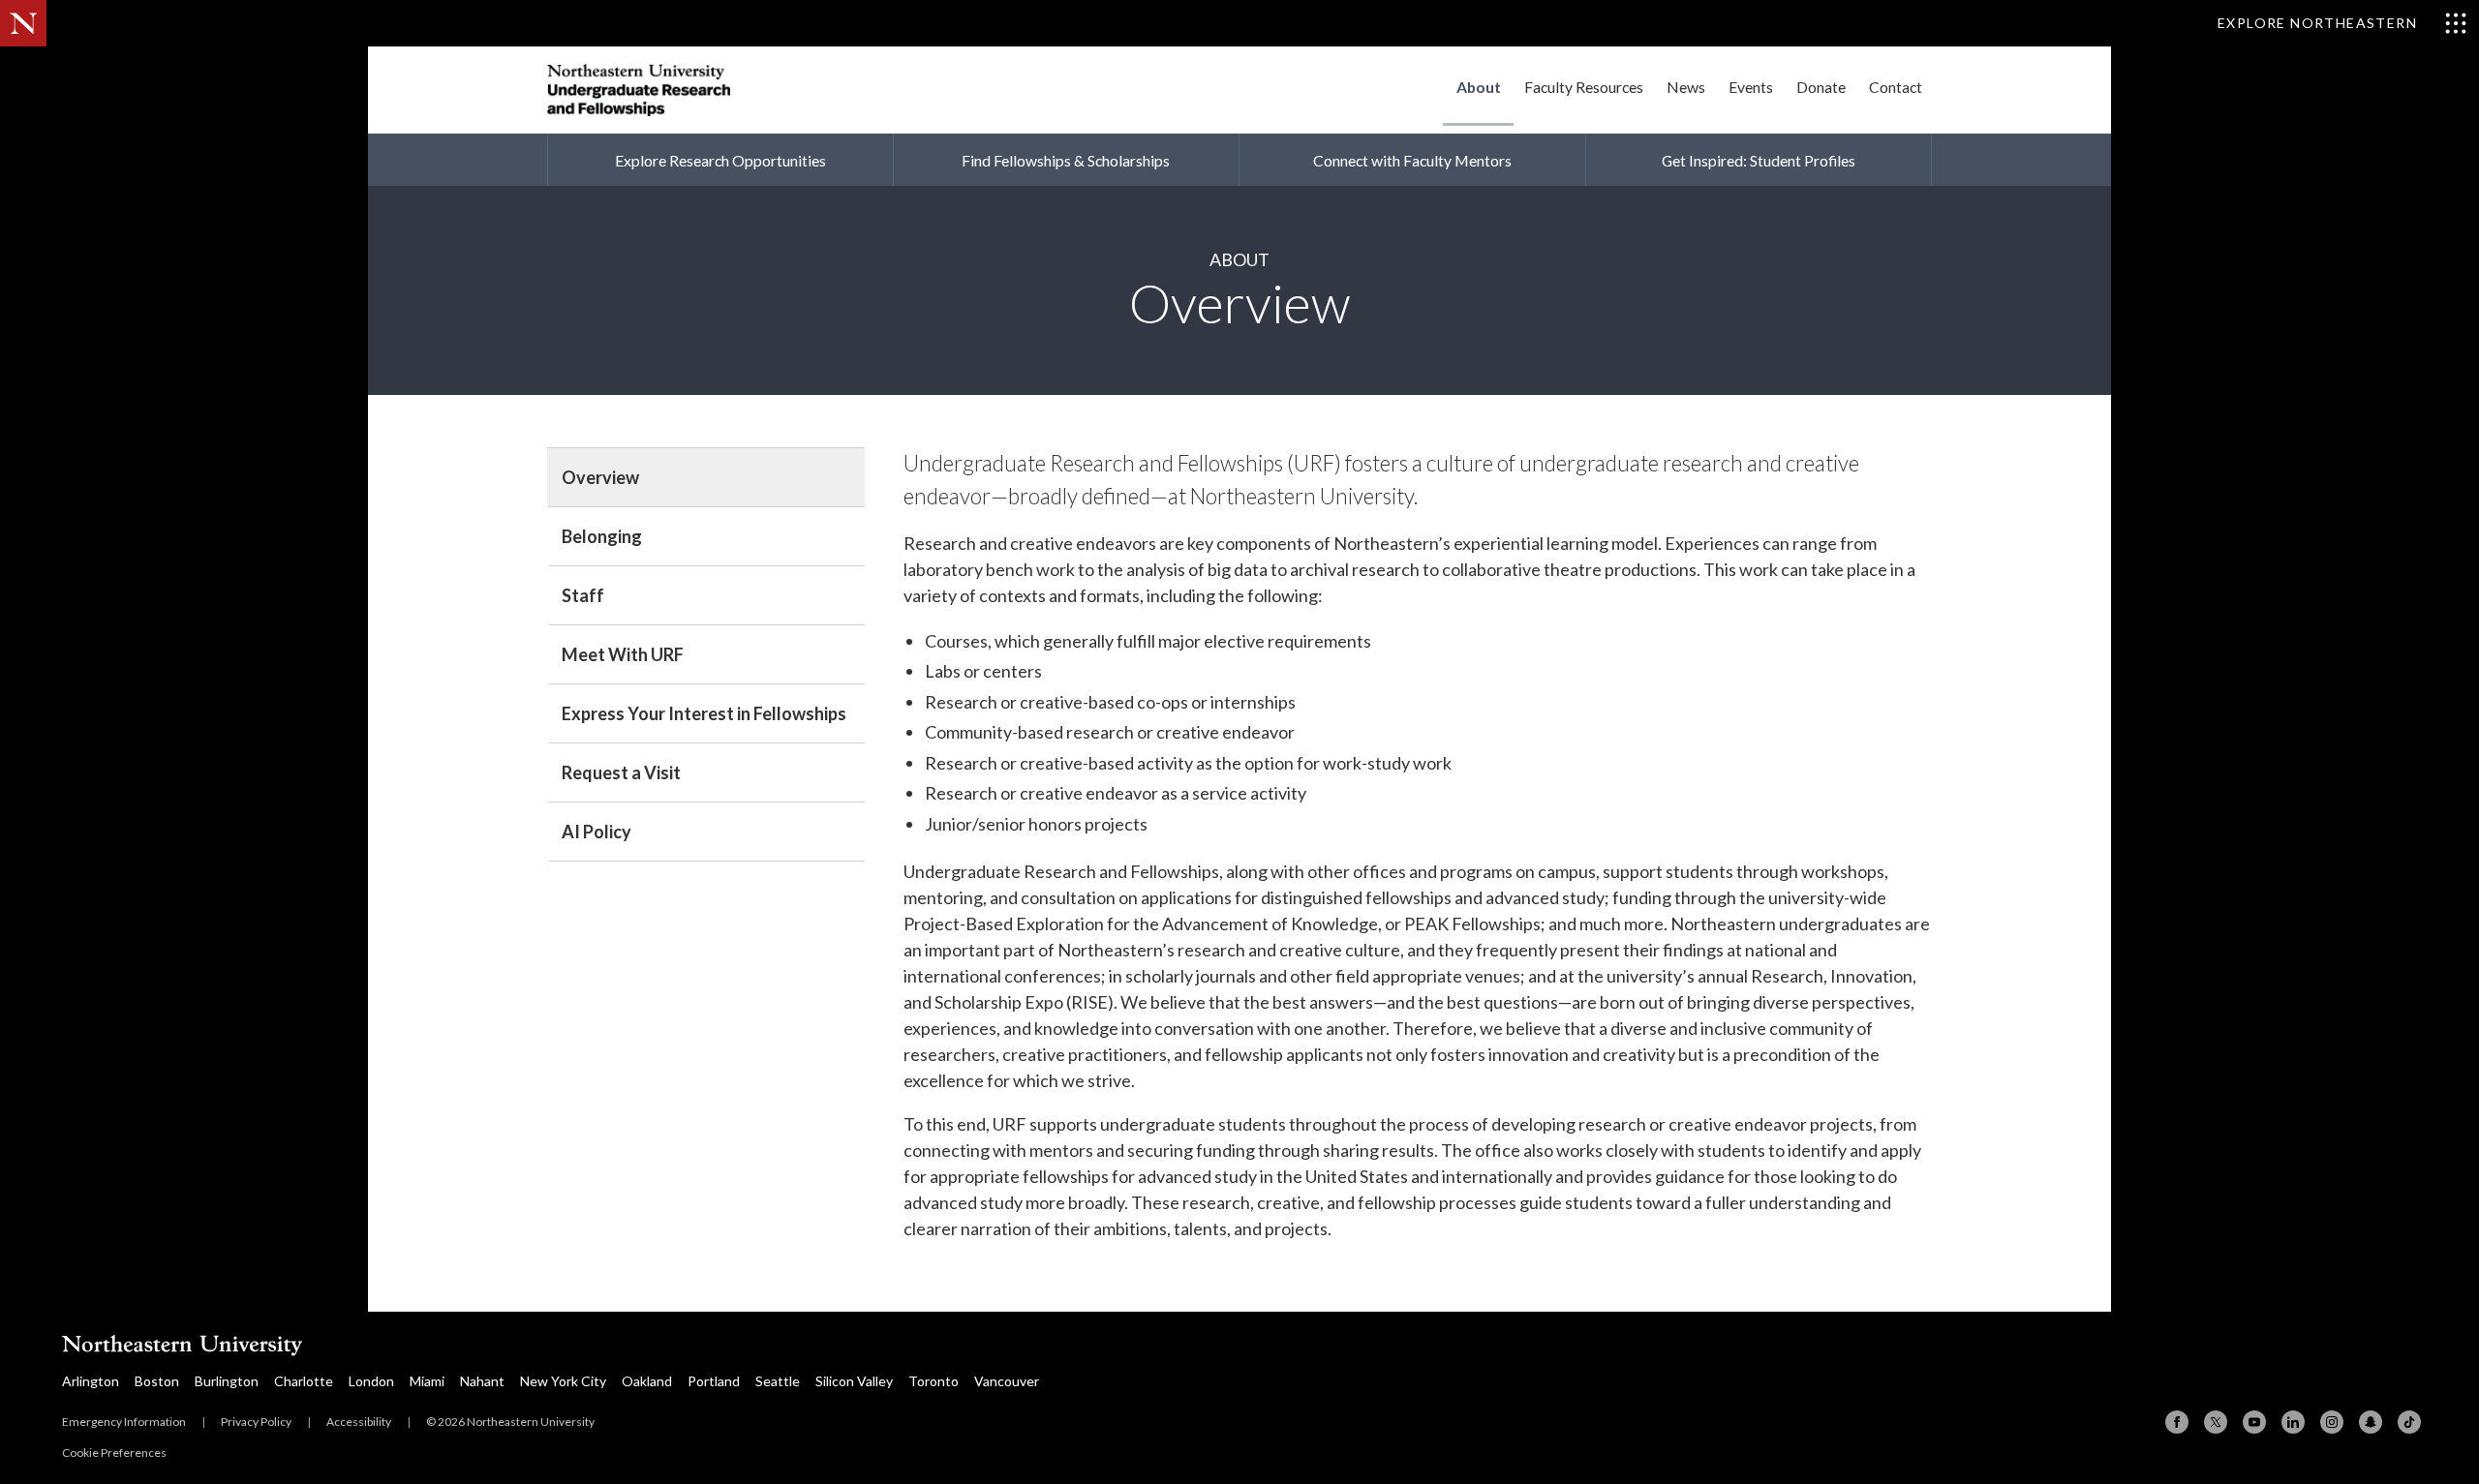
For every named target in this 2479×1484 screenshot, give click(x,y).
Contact (1896, 87)
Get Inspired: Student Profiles (1759, 160)
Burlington (227, 1381)
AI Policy (597, 832)
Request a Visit (621, 772)
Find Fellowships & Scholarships (1066, 160)
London (371, 1381)
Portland (714, 1381)
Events (1751, 87)
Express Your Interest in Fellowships (704, 713)
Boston (157, 1381)
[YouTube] (2254, 1422)
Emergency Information (124, 1422)
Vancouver (1007, 1381)
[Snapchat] (2371, 1422)
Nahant (482, 1381)
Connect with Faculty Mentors (1412, 160)
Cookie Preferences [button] (114, 1453)
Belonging (602, 536)
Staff (583, 595)
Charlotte (304, 1381)
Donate (1821, 87)
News (1686, 87)
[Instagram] (2332, 1422)
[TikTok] (2409, 1422)
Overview (600, 477)
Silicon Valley (854, 1381)
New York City (563, 1381)
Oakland (647, 1381)
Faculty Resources (1584, 87)
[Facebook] (2177, 1422)
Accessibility (359, 1422)
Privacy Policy (256, 1422)
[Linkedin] (2293, 1422)
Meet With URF (623, 654)
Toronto (933, 1381)
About (1479, 87)
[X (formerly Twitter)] (2216, 1422)
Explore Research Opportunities (720, 160)
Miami (427, 1381)
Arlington (91, 1381)
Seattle (778, 1381)
